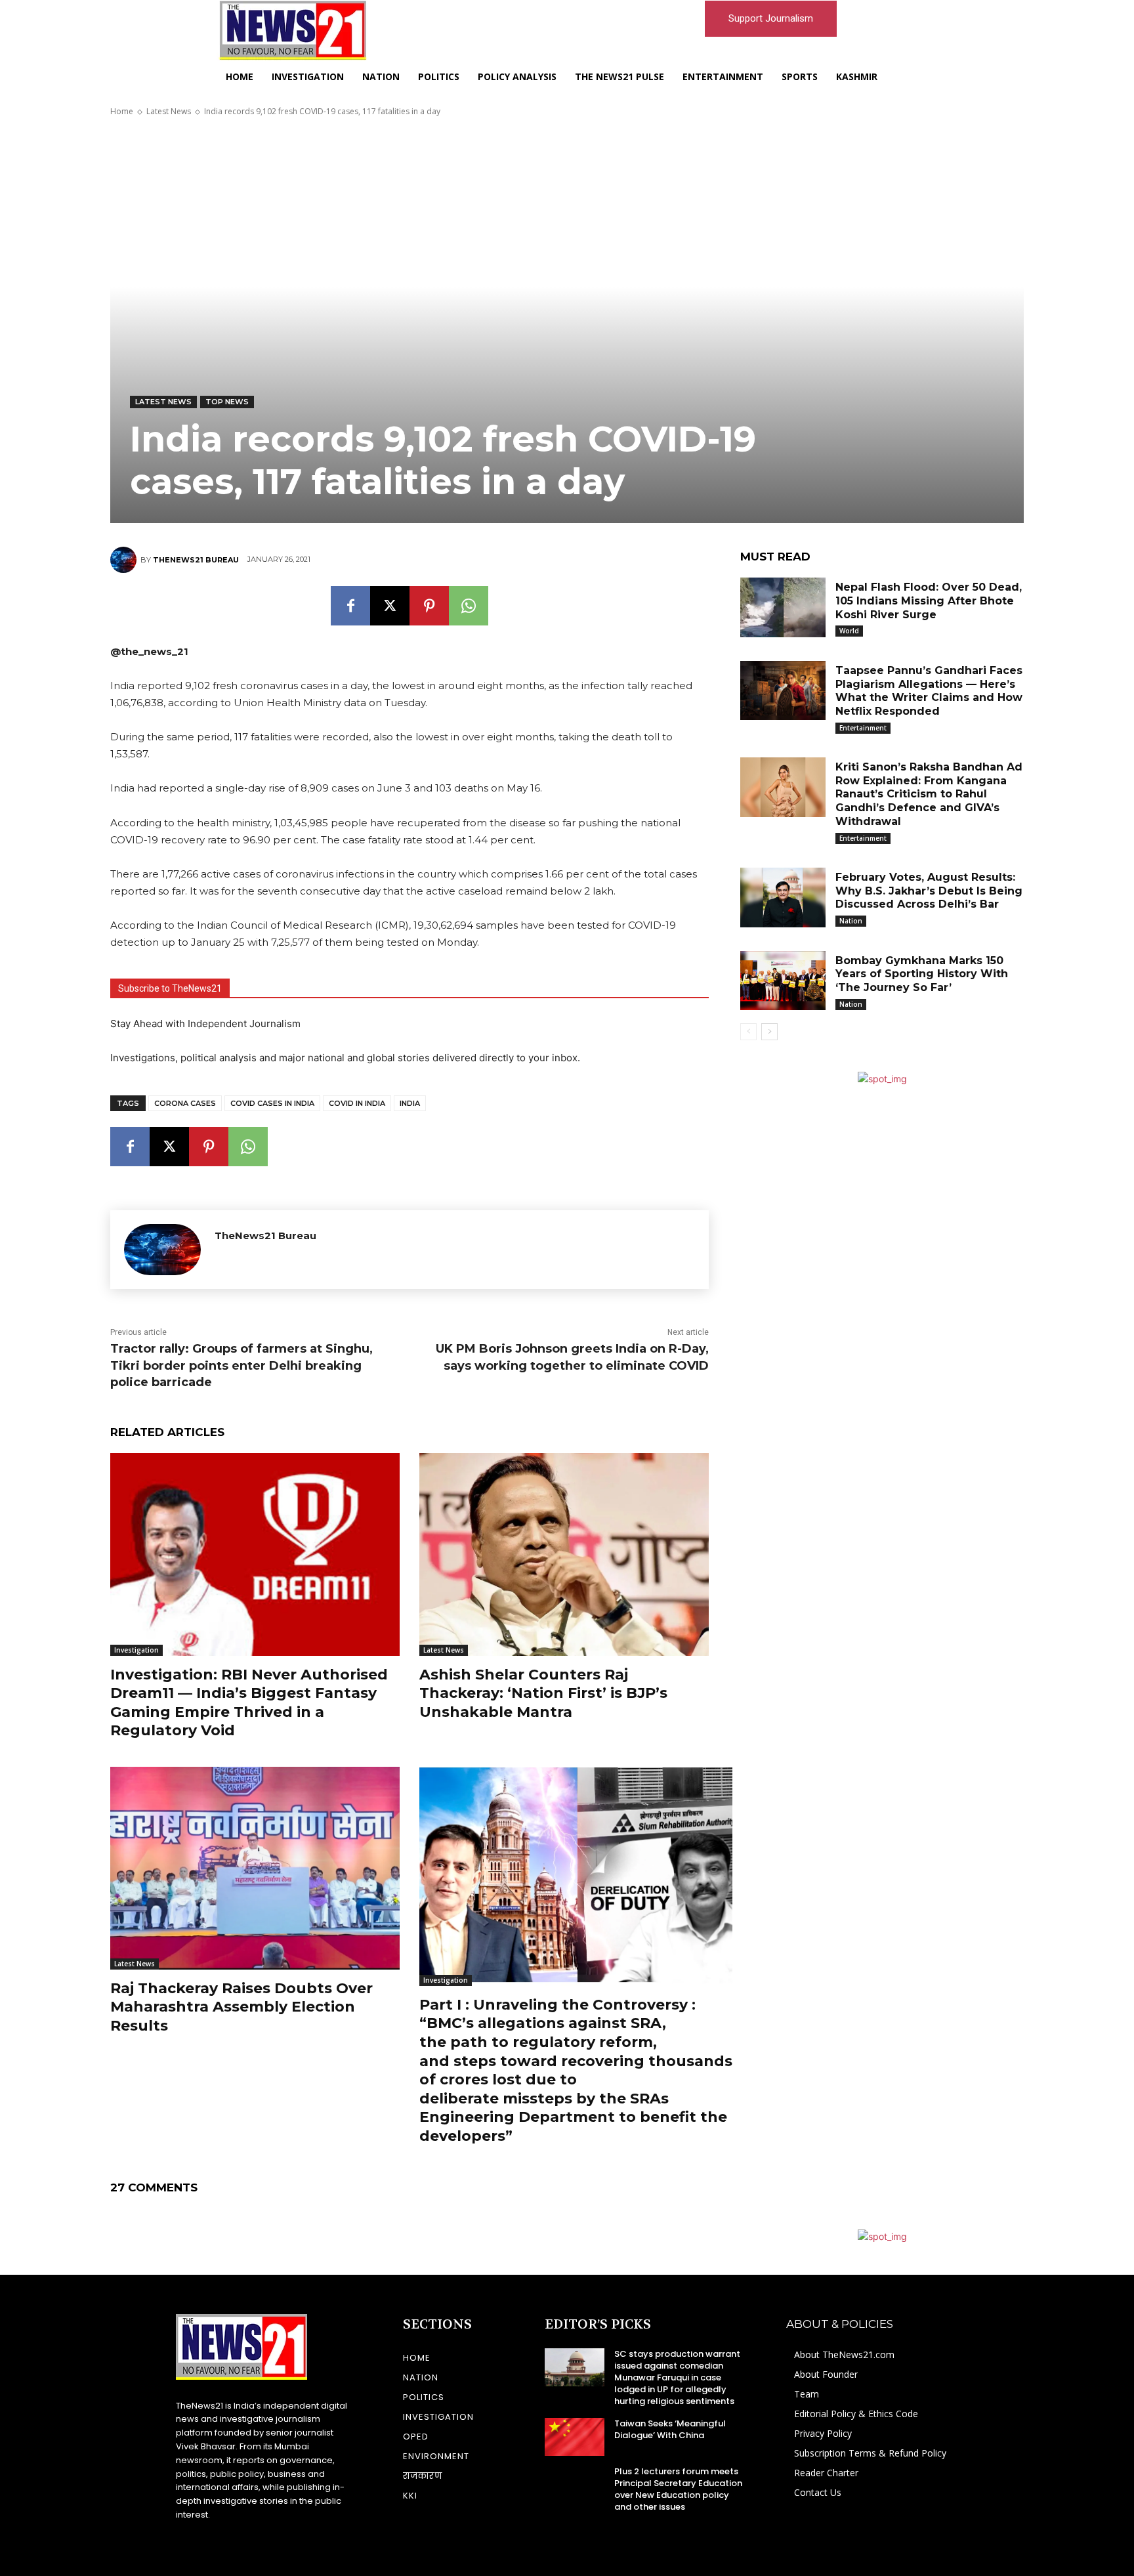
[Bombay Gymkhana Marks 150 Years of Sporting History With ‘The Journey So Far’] (783, 981)
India (410, 1103)
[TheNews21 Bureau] (125, 560)
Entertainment (863, 728)
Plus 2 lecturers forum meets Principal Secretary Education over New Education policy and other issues (678, 2489)
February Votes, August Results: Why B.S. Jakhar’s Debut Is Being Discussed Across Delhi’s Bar (929, 891)
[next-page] (769, 1032)
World (849, 631)
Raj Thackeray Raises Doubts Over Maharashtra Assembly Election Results (241, 2007)
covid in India (357, 1103)
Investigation (136, 1650)
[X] (390, 606)
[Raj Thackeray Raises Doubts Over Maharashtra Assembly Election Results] (255, 1868)
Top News (227, 402)
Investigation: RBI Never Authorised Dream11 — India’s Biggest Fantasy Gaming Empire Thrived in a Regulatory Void (249, 1703)
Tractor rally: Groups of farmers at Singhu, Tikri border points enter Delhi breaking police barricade (241, 1365)
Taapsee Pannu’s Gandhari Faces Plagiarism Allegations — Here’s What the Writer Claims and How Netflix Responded (929, 691)
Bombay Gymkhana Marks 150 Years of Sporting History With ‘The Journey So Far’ (922, 974)
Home (122, 111)
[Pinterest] (429, 606)
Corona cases (185, 1103)
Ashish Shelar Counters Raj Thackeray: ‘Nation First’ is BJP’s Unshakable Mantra (543, 1693)
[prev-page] (748, 1032)
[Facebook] (350, 606)
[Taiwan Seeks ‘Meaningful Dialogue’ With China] (575, 2437)
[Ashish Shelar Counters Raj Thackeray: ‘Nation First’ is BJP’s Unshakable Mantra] (564, 1554)
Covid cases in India (272, 1103)
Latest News (169, 111)
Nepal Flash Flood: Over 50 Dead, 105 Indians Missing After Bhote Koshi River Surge (929, 601)
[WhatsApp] (469, 606)
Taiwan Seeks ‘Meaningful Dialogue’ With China (670, 2429)
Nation (851, 921)
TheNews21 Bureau (196, 560)
